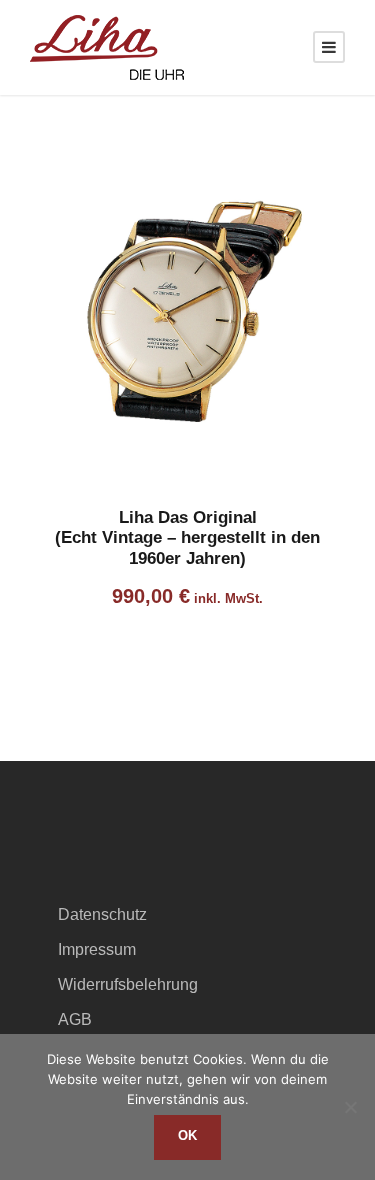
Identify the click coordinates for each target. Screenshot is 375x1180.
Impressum (97, 949)
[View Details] (187, 320)
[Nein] (350, 1107)
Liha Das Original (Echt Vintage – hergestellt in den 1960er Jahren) (187, 538)
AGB (75, 1019)
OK (187, 1135)
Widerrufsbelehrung (128, 984)
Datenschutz (102, 914)
